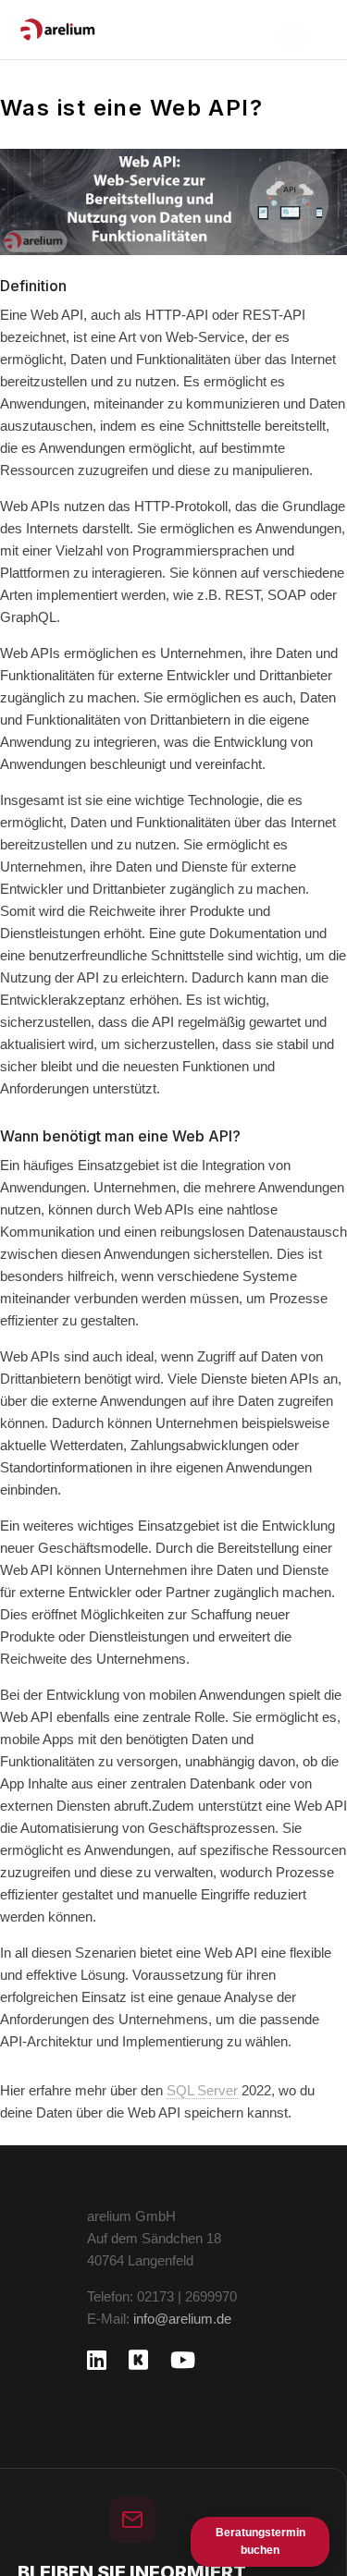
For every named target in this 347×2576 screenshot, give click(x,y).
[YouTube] (183, 2360)
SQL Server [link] (202, 2090)
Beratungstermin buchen (260, 2541)
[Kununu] (138, 2360)
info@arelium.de (182, 2319)
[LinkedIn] (97, 2360)
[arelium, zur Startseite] (58, 30)
